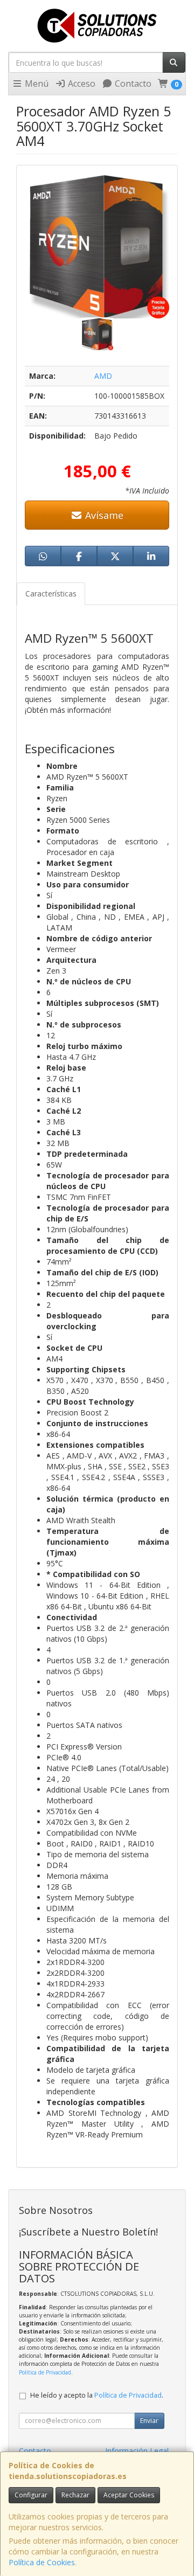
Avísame (103, 515)
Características (51, 593)
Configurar (31, 2495)
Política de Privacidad (45, 2372)
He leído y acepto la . (97, 2395)
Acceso (81, 84)
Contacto (132, 84)
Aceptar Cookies (129, 2495)
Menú (36, 84)
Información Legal (137, 2451)
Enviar (149, 2421)
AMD (103, 376)
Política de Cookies (42, 2562)
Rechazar (75, 2495)
